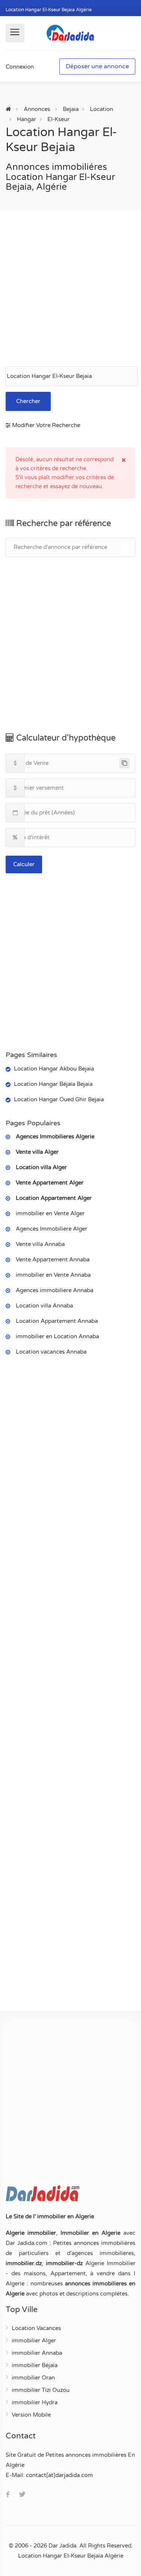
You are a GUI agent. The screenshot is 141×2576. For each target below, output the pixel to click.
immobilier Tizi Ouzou (41, 2390)
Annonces (37, 109)
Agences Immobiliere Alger (52, 1229)
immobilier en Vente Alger (50, 1213)
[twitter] (22, 2495)
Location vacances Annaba (51, 1352)
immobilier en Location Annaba (57, 1336)
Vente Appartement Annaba (53, 1260)
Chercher (28, 401)
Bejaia (71, 109)
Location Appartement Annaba (57, 1321)
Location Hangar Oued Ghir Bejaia (59, 1099)
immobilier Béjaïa (35, 2365)
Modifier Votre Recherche (45, 425)
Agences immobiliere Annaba (55, 1290)
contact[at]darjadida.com (59, 2475)
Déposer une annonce (97, 66)
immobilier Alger (34, 2341)
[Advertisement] (70, 289)
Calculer (24, 864)
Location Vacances (36, 2328)
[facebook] (8, 2495)
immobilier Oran (33, 2378)
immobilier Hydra (35, 2402)
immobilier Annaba (37, 2353)
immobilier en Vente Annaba (53, 1275)
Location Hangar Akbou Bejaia (54, 1069)
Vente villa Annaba (40, 1244)
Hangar (27, 119)
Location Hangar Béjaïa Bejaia (53, 1084)
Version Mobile (31, 2415)
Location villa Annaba (44, 1306)
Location (102, 109)
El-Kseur (58, 119)
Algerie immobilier (31, 2233)
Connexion (20, 67)
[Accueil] (8, 109)
